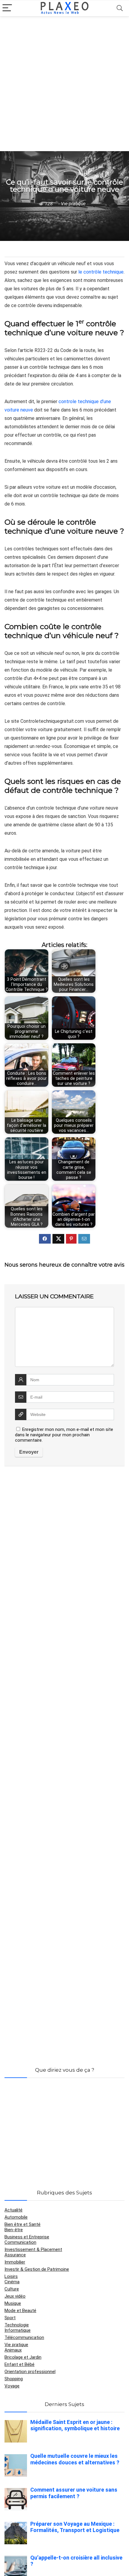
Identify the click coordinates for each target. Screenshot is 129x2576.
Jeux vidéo (15, 2296)
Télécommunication (24, 2337)
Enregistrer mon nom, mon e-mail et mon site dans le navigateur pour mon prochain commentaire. (64, 1435)
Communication (20, 2242)
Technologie (17, 2325)
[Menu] (7, 8)
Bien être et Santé (22, 2224)
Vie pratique (73, 204)
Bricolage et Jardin (23, 2357)
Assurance (15, 2255)
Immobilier (15, 2262)
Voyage (12, 2386)
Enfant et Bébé (19, 2364)
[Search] (120, 8)
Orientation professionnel (30, 2372)
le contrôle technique (101, 272)
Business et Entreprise (27, 2237)
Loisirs (11, 2276)
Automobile (16, 2217)
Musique (13, 2303)
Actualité (13, 2210)
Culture (12, 2289)
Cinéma (12, 2282)
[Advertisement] (64, 84)
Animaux (13, 2350)
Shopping (14, 2379)
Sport (10, 2318)
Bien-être (14, 2230)
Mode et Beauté (20, 2311)
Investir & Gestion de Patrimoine (37, 2269)
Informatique (18, 2330)
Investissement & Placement (33, 2249)
